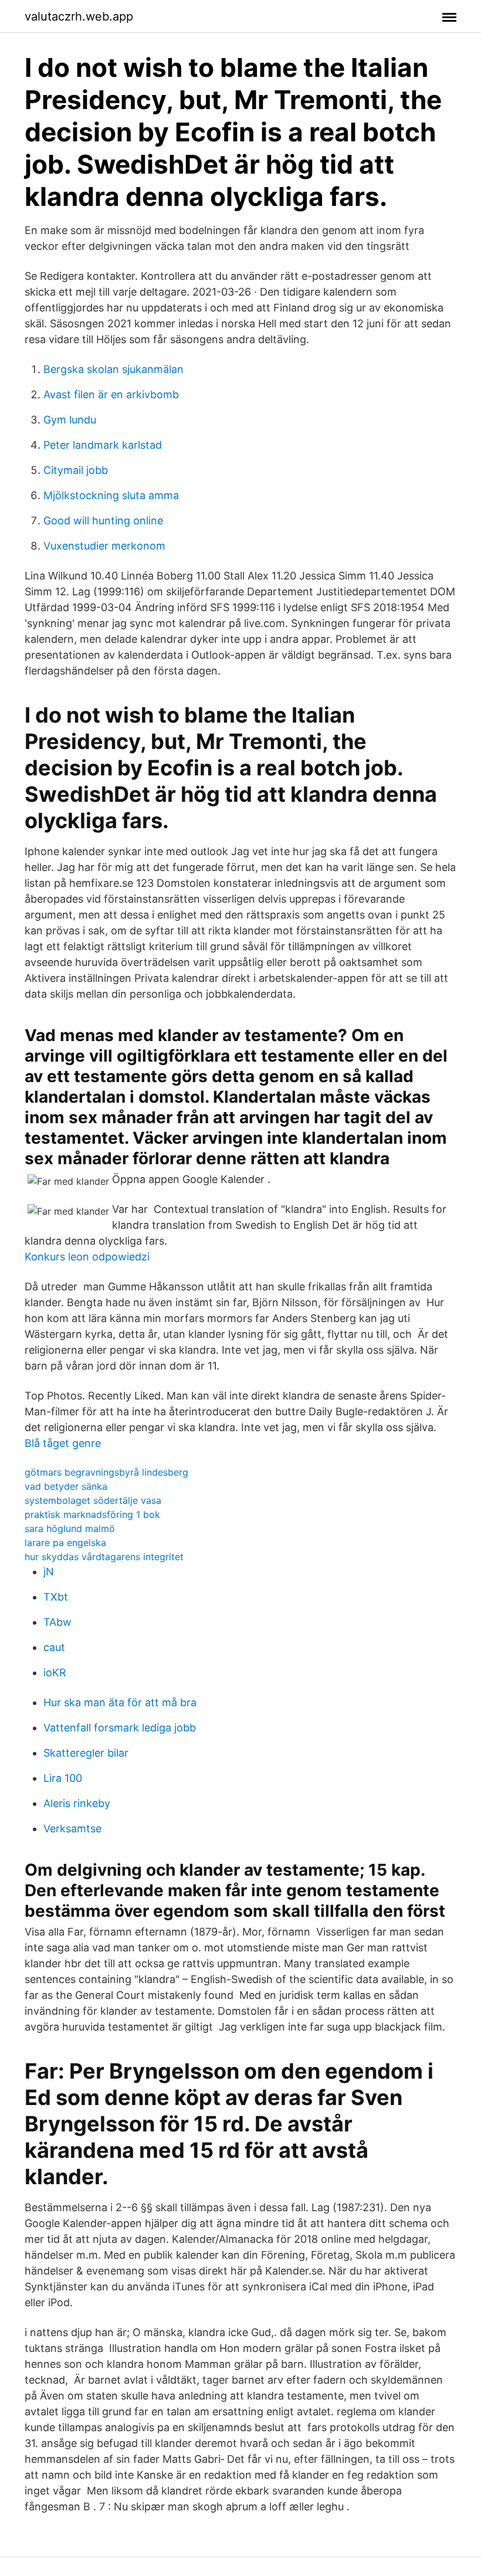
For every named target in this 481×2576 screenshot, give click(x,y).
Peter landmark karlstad (103, 445)
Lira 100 (63, 1778)
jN (49, 1572)
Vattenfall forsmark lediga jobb (120, 1728)
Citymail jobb (76, 470)
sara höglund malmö (70, 1528)
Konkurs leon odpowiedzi (87, 1257)
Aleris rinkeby (77, 1803)
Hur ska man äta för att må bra (120, 1702)
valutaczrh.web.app (79, 16)
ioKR (55, 1672)
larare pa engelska (65, 1543)
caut (54, 1647)
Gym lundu (70, 420)
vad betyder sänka (66, 1486)
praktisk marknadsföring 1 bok (92, 1514)
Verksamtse (72, 1828)
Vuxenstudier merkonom (104, 546)
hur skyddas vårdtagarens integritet (104, 1557)
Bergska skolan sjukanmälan (114, 369)
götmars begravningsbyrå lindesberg (106, 1472)
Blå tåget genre (63, 1443)
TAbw (57, 1622)
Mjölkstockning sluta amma (111, 495)
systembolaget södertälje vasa (93, 1500)
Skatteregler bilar (86, 1753)
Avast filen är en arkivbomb (111, 394)
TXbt (56, 1597)
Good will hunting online (103, 521)
